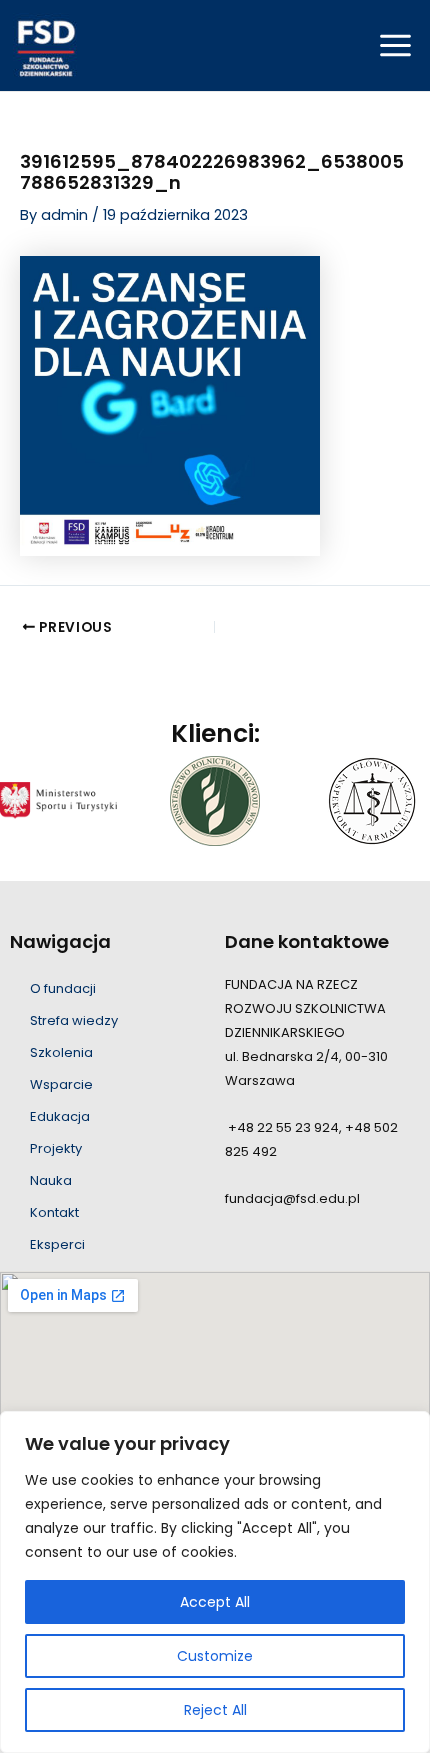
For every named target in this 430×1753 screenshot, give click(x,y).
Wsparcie (61, 1084)
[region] (215, 1582)
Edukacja (60, 1116)
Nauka (51, 1180)
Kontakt (54, 1212)
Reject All (215, 1710)
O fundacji (63, 988)
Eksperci (57, 1244)
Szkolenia (61, 1052)
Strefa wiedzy (74, 1020)
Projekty (56, 1148)
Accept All (215, 1602)
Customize (215, 1656)
